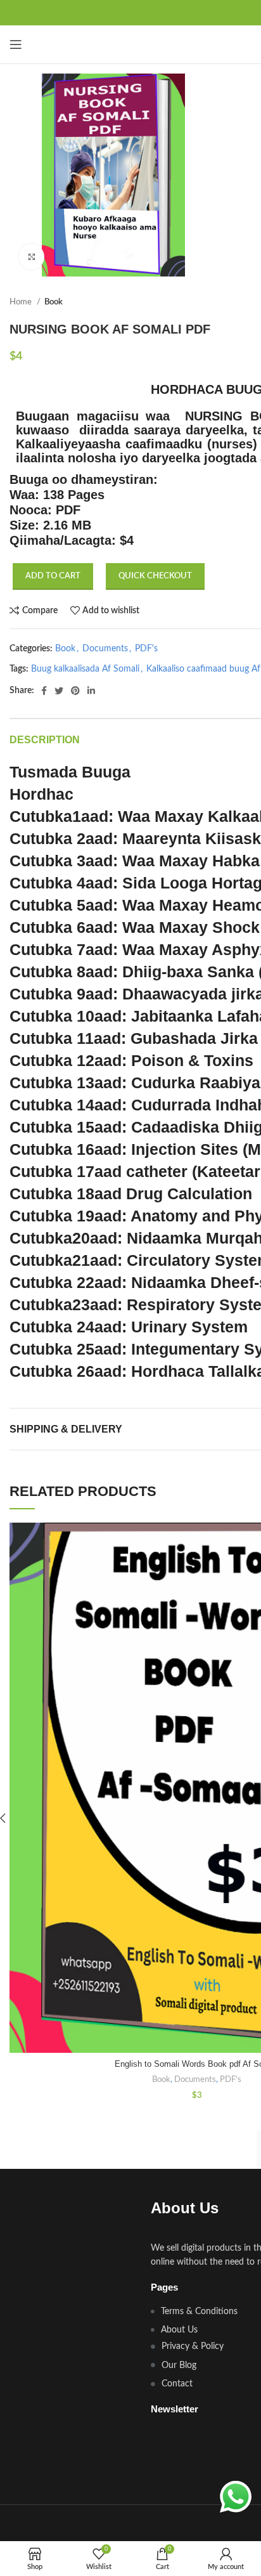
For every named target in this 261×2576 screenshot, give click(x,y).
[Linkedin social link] (91, 691)
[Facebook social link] (44, 691)
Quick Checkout (155, 576)
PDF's (146, 649)
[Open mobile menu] (16, 44)
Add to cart (53, 576)
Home (22, 302)
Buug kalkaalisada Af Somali (85, 669)
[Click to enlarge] (32, 257)
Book (54, 302)
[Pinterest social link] (75, 691)
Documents (105, 649)
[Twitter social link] (59, 691)
